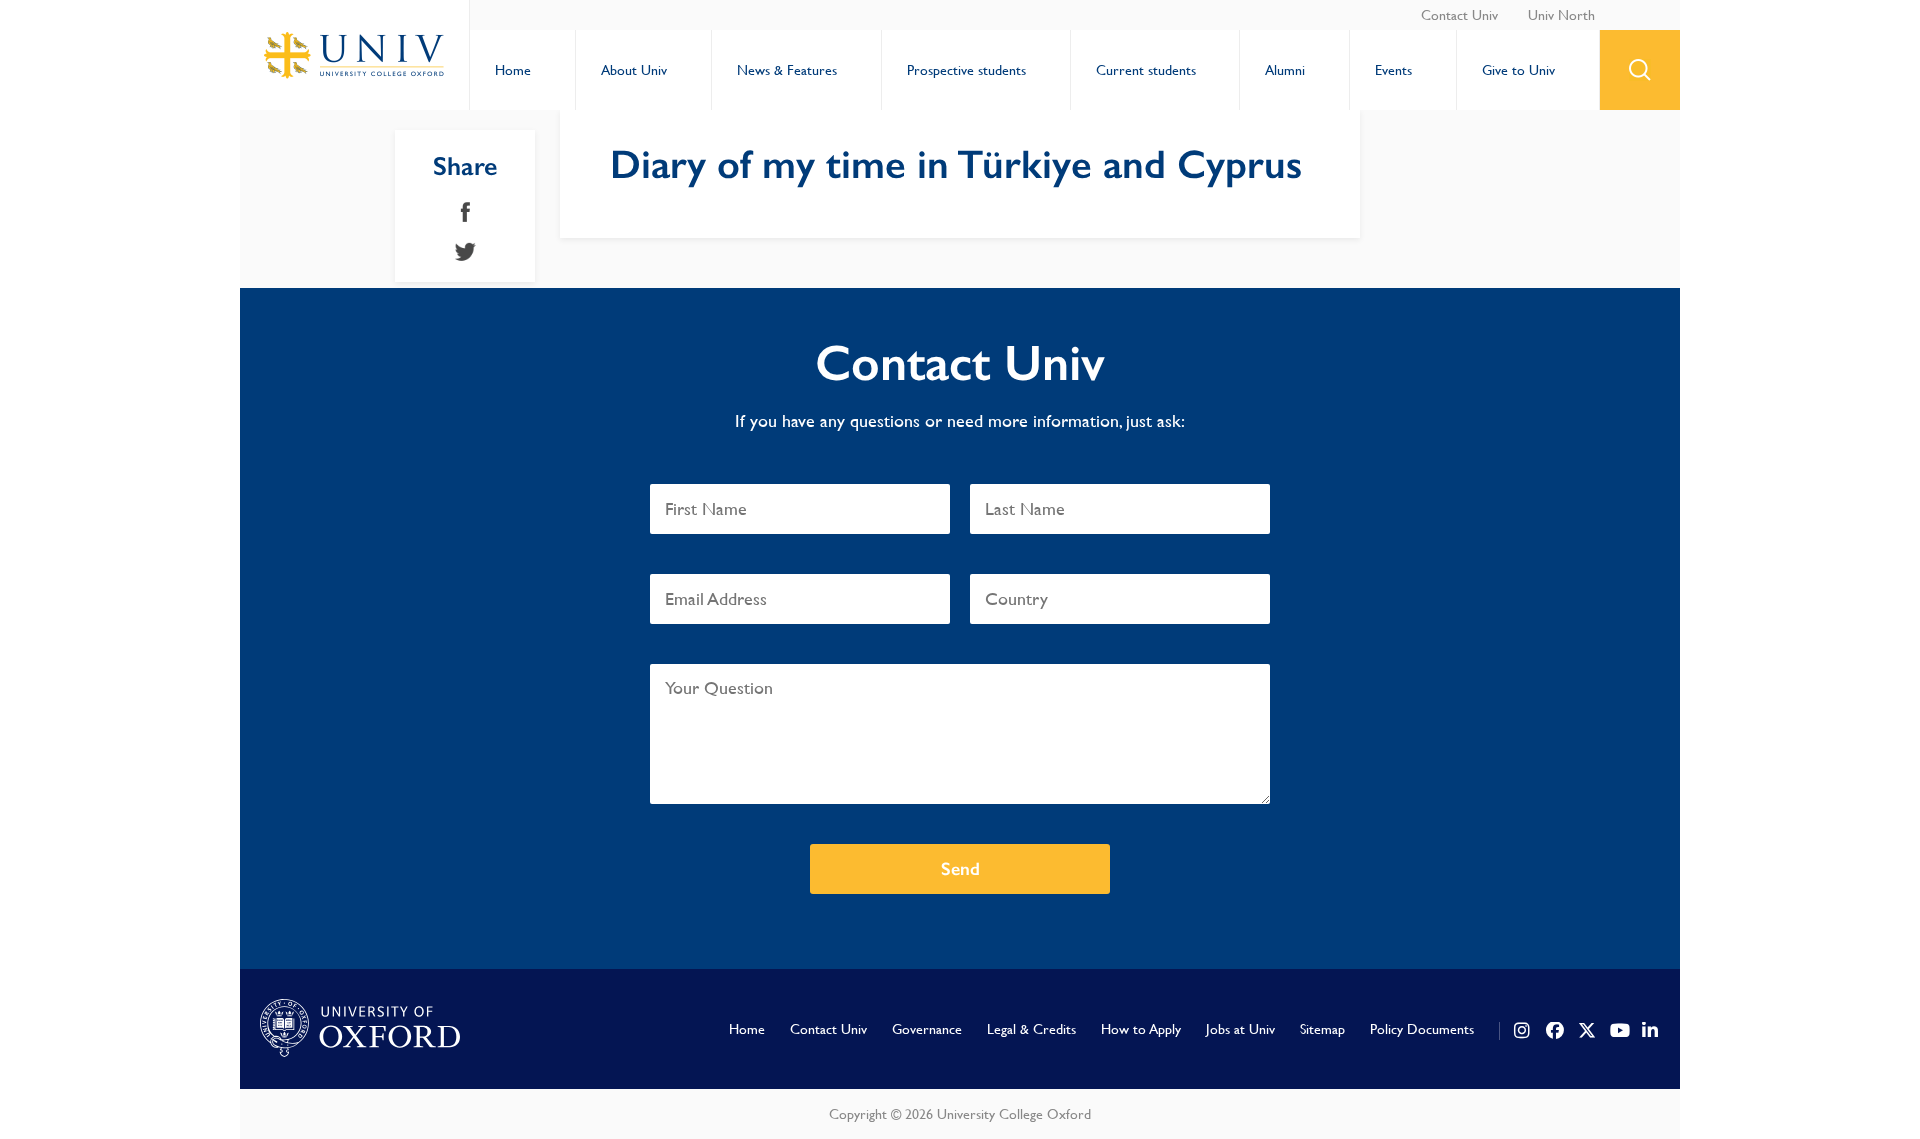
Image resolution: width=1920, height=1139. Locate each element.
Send (960, 869)
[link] (1523, 1031)
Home (513, 70)
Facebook (465, 212)
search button (1640, 70)
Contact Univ (1459, 15)
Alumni (1285, 70)
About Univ (634, 70)
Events (1393, 70)
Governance (927, 1029)
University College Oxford (355, 55)
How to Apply (1141, 1029)
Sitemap (1322, 1029)
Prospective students (966, 70)
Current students (1146, 70)
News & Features (787, 70)
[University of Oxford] (360, 1029)
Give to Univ (1518, 70)
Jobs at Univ (1240, 1029)
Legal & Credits (1031, 1029)
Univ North (1561, 15)
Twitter (465, 252)
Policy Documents (1422, 1029)
